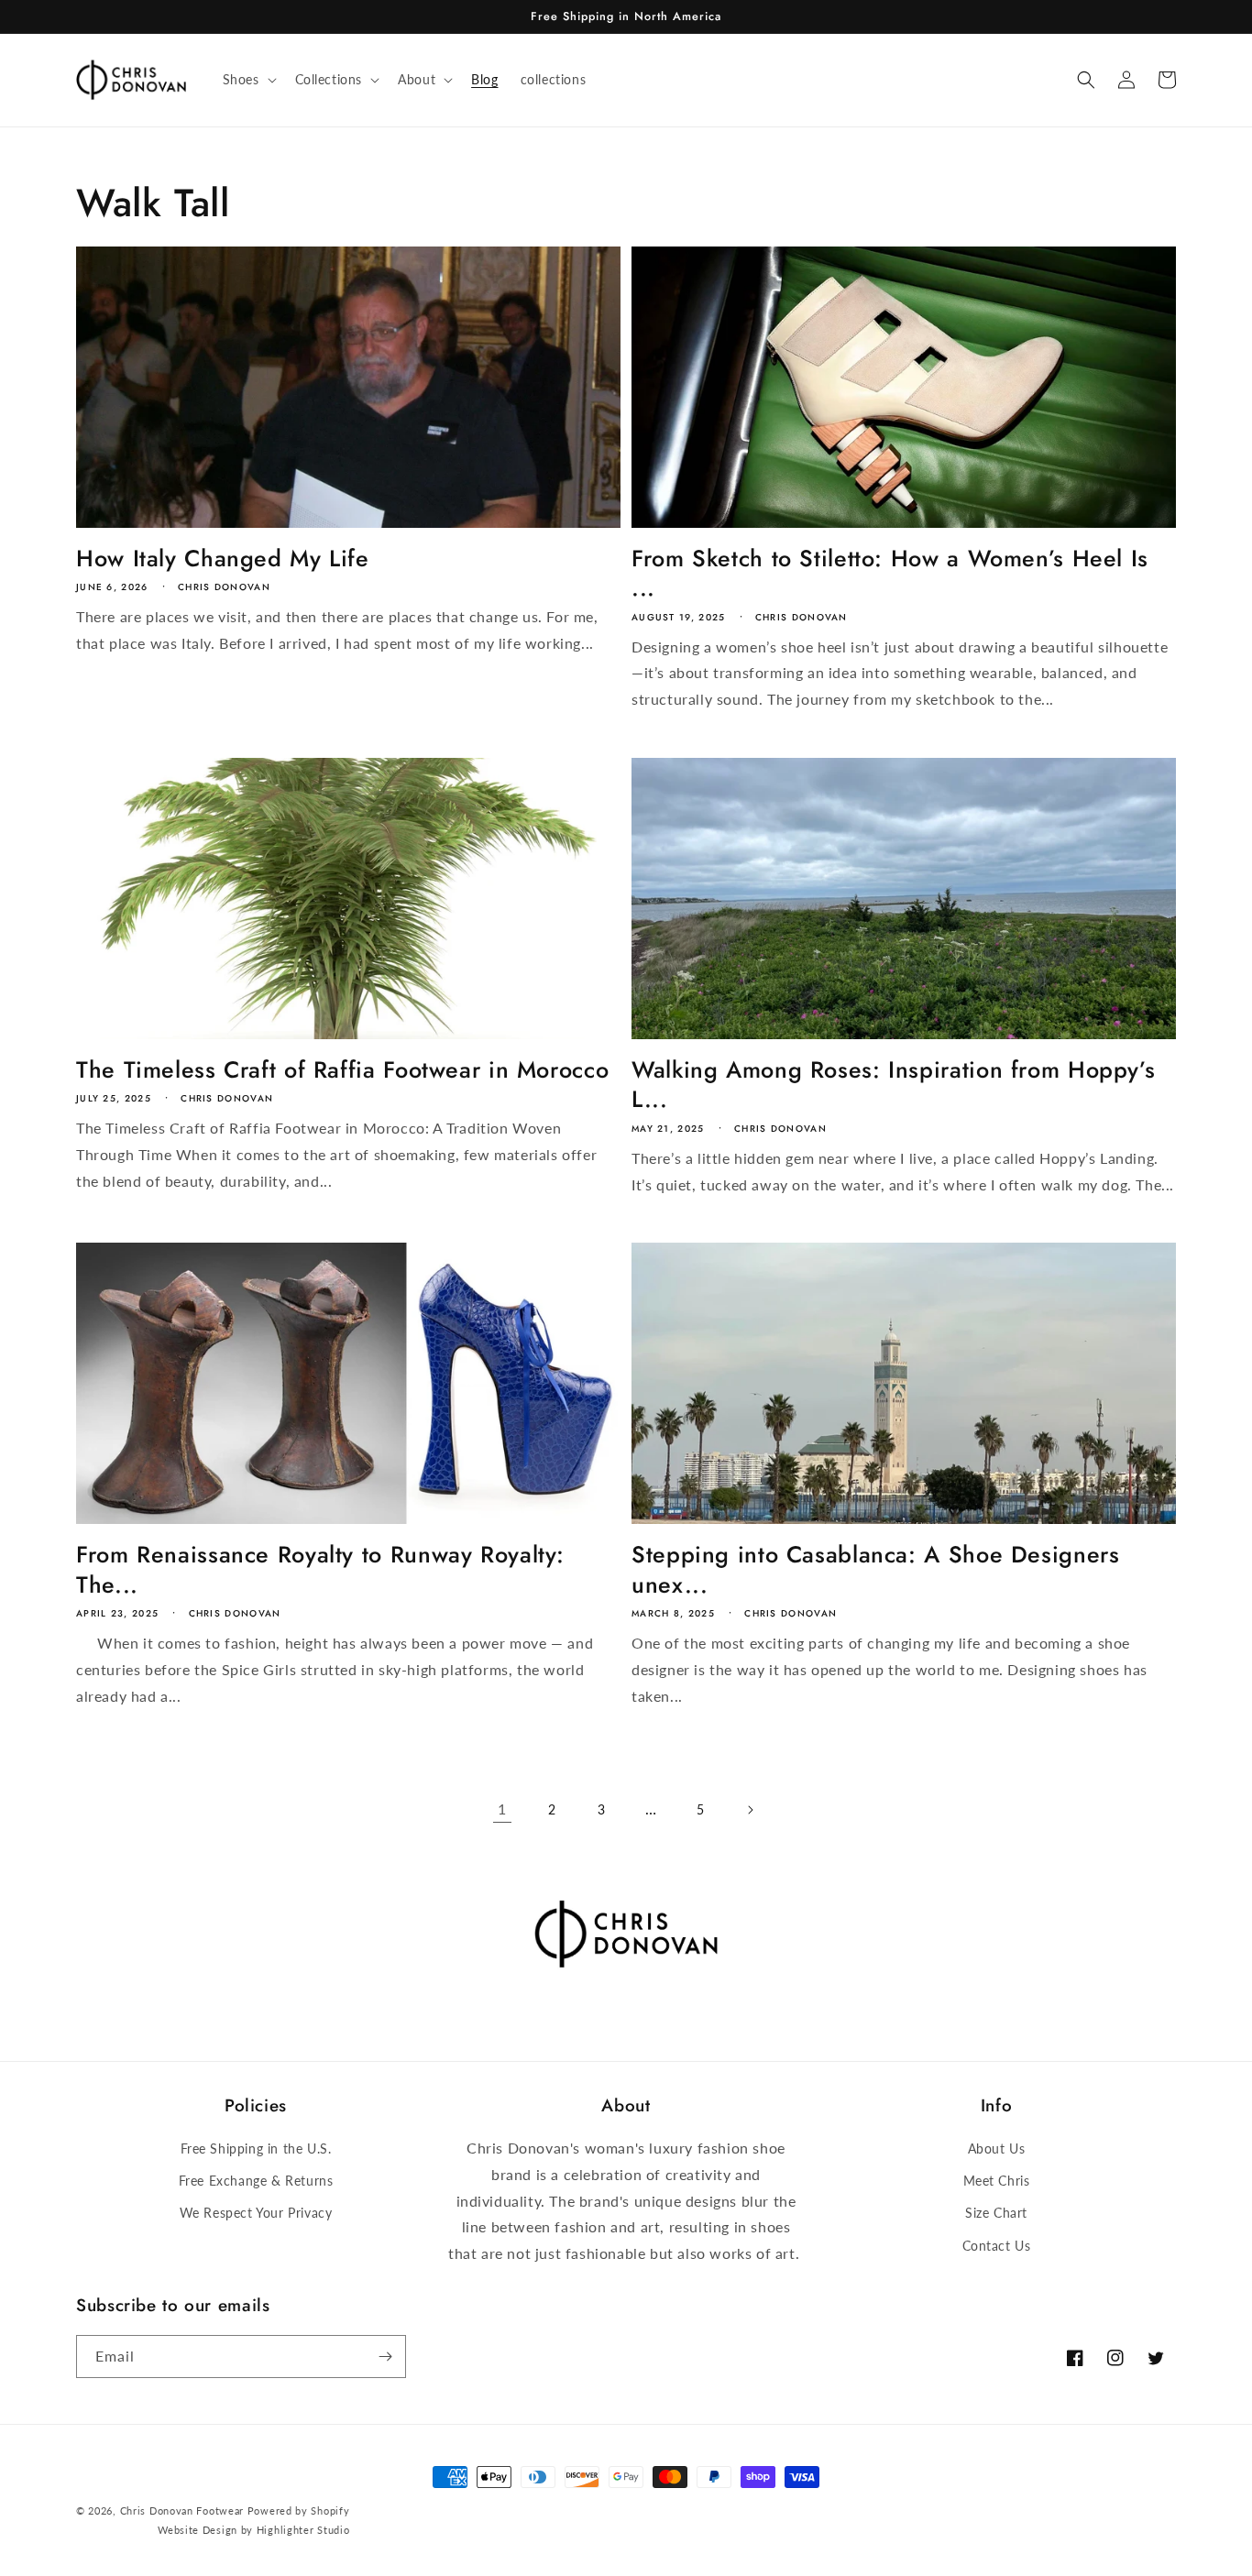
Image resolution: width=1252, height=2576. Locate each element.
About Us (997, 2148)
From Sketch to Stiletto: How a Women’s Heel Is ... (890, 573)
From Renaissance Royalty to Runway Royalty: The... (320, 1569)
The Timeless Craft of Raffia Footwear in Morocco (342, 1069)
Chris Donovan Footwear (182, 2510)
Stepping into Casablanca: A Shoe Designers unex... (875, 1569)
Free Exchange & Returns (256, 2181)
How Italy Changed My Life (223, 558)
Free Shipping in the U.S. (256, 2148)
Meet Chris (997, 2181)
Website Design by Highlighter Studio (253, 2530)
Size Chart (996, 2213)
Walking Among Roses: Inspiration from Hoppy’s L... (893, 1085)
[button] (248, 80)
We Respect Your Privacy (256, 2213)
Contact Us (997, 2246)
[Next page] (750, 1810)
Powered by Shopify (299, 2510)
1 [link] (502, 1809)
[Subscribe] (385, 2357)
